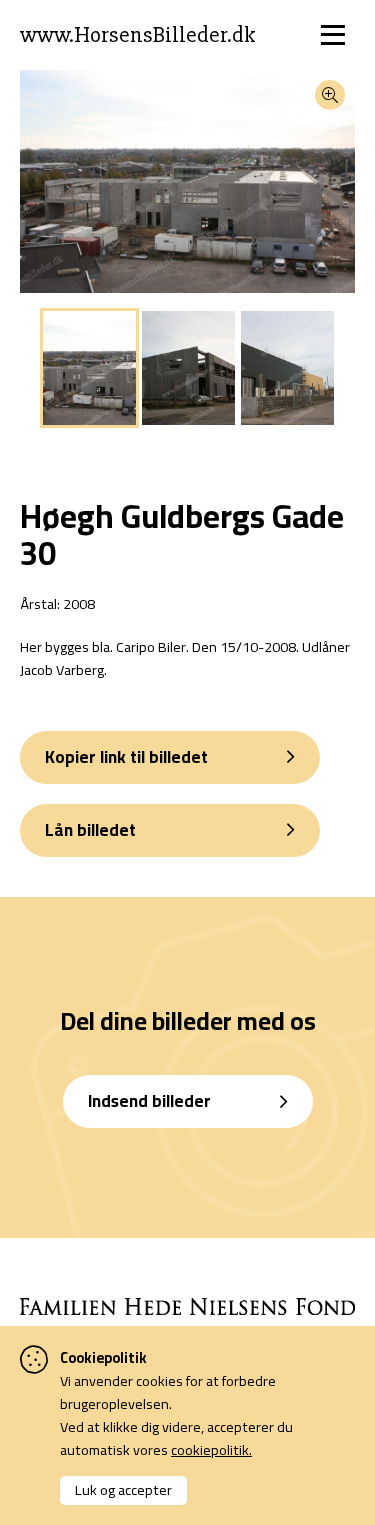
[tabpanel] (89, 368)
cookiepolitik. (211, 1449)
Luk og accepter (123, 1489)
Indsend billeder (149, 1101)
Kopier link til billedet (126, 757)
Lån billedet (90, 830)
